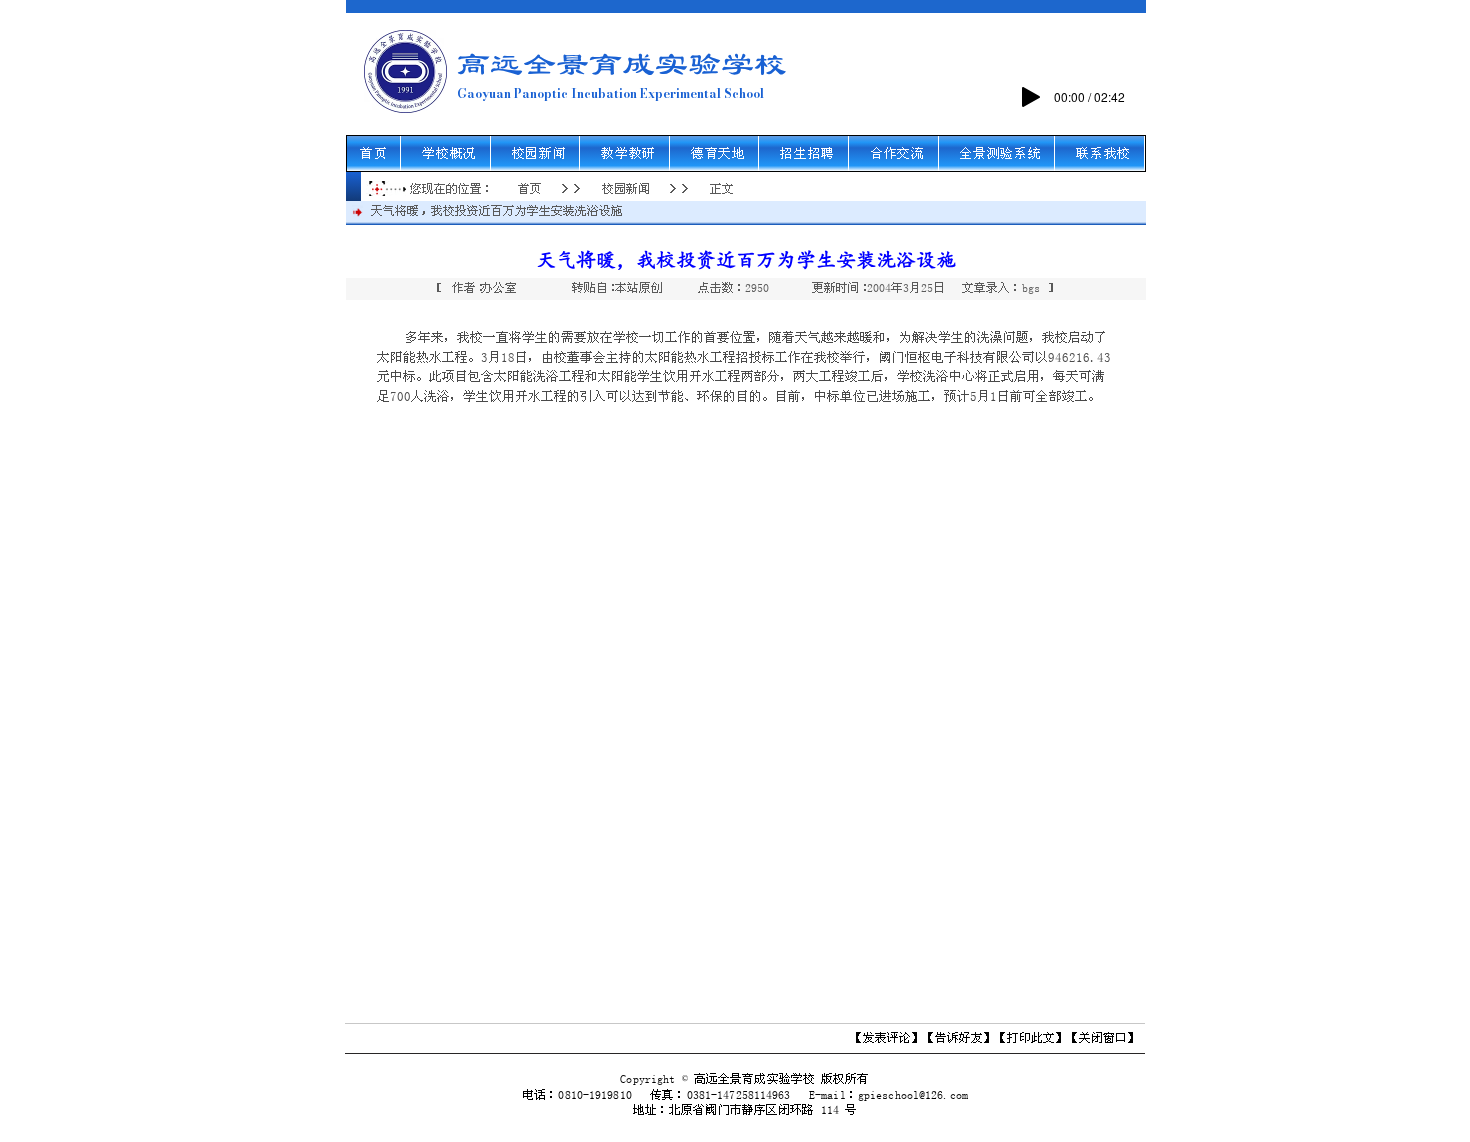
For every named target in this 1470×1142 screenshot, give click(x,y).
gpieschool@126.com (913, 1095)
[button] (450, 153)
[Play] (1031, 97)
